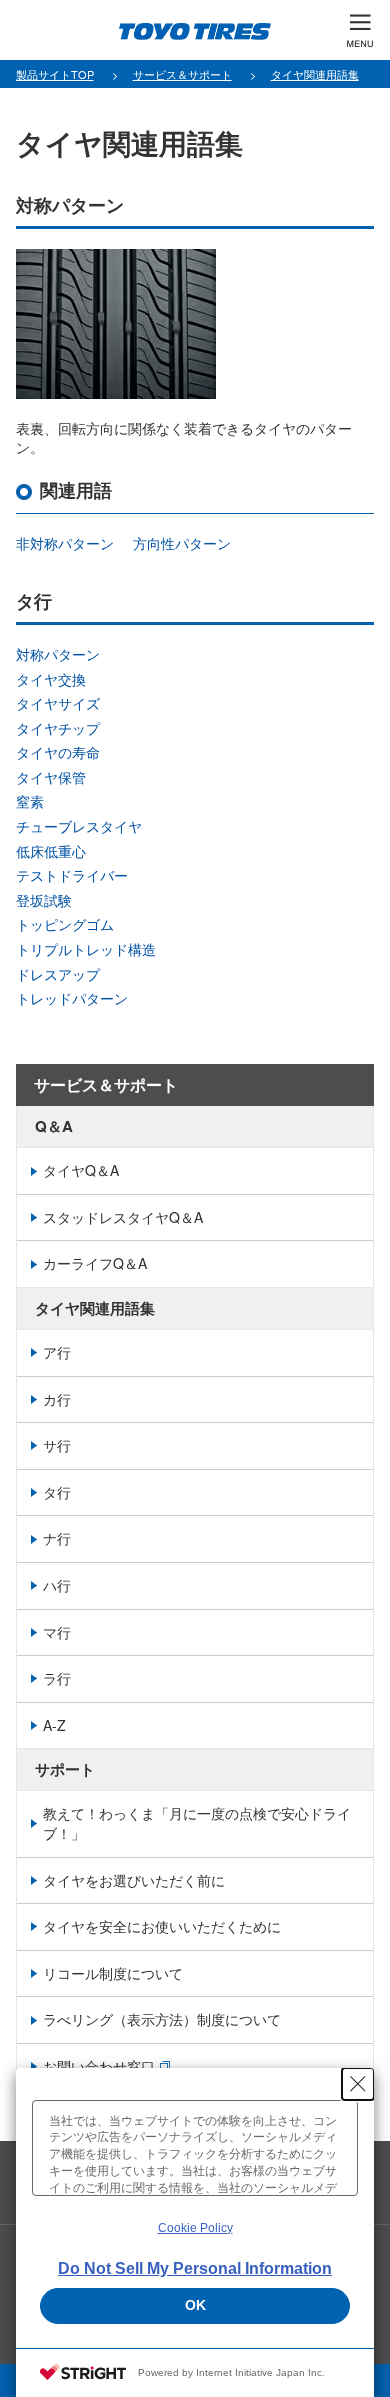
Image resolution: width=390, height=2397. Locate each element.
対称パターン (58, 654)
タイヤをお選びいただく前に (134, 1880)
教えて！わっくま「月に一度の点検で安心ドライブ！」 (197, 1823)
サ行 (57, 1445)
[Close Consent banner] (358, 2084)
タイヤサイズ (58, 703)
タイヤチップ (58, 728)
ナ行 (57, 1538)
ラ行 (57, 1678)
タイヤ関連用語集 (95, 1308)
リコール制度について (113, 1973)
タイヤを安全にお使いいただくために (162, 1926)
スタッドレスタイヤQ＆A (123, 1217)
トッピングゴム (65, 924)
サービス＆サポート (106, 1084)
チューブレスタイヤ (79, 826)
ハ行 (57, 1585)
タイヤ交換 (51, 679)
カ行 (57, 1399)
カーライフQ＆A (95, 1263)
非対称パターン (65, 543)
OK (195, 2305)
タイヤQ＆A (81, 1170)
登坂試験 (44, 900)
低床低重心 (51, 851)
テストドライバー (72, 875)
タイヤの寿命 (58, 752)
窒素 (30, 801)
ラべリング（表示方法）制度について (162, 2019)
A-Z (54, 1725)
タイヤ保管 (51, 777)
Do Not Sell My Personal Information (195, 2268)
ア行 (57, 1352)
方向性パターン (182, 543)
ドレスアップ (58, 974)
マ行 (57, 1632)
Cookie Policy (195, 2228)
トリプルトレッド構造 (86, 949)
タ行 (57, 1492)
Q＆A (54, 1126)
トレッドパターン (72, 998)
